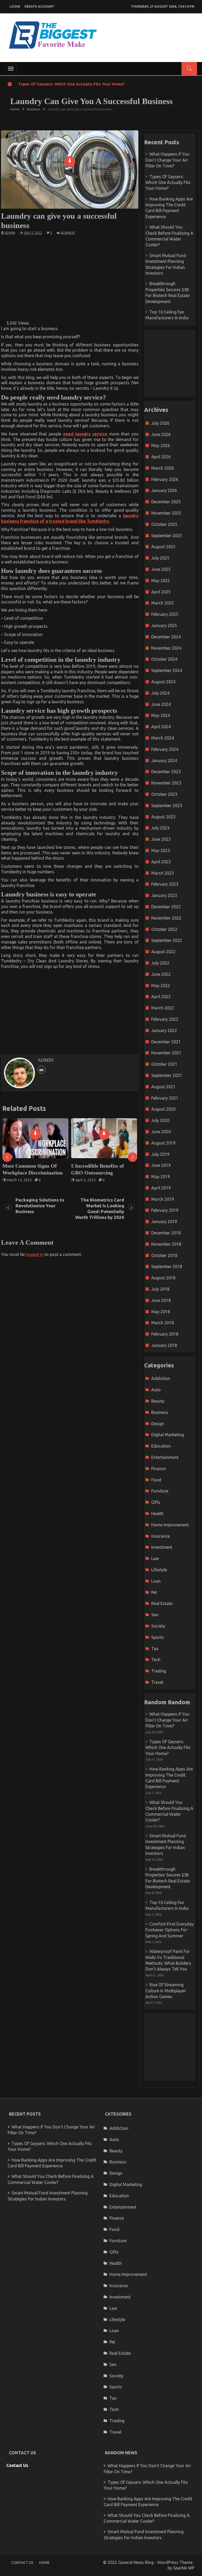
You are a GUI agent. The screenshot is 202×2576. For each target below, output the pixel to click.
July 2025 (160, 558)
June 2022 (161, 974)
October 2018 (164, 1255)
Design (158, 1424)
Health (157, 1513)
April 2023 (161, 862)
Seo (155, 1615)
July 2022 (160, 963)
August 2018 (163, 1278)
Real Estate (162, 1603)
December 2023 (166, 772)
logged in (35, 1254)
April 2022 (161, 997)
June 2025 (161, 569)
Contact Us (17, 2465)
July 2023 (160, 828)
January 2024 (164, 761)
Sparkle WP (184, 2568)
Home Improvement (170, 1525)
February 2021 (165, 1098)
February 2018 (165, 1334)
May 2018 (161, 1312)
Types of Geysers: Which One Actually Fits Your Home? (71, 84)
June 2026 (161, 434)
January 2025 (164, 625)
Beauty (158, 1401)
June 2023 (161, 839)
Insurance (160, 1536)
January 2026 (164, 490)
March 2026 (163, 468)
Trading (159, 1671)
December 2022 (166, 907)
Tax (155, 1649)
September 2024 (167, 670)
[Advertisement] (93, 277)
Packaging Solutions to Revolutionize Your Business (40, 1206)
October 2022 (164, 929)
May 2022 (161, 986)
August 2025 (163, 547)
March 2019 (163, 1199)
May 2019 (161, 1177)
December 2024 (166, 637)
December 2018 (166, 1233)
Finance (158, 1469)
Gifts (156, 1502)
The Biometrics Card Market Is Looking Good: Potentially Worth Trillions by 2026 (100, 1209)
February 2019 (165, 1210)
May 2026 (161, 445)
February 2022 (165, 1019)
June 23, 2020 (89, 1187)
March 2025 (163, 603)
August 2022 (163, 952)
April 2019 (161, 1188)
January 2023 (164, 895)
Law (155, 1558)
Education (161, 1446)
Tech (156, 1660)
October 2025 (164, 524)
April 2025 (161, 592)
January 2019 (164, 1222)
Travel (157, 1682)
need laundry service (85, 434)
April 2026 (161, 457)
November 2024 (166, 648)
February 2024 (165, 749)
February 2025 (165, 614)
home (44, 2563)
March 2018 (163, 1323)
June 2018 (161, 1300)
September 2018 (167, 1266)
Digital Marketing (168, 1435)
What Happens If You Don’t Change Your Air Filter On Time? (167, 160)
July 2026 (160, 423)
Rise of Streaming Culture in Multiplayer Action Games (166, 1991)
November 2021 (166, 1053)
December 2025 (166, 502)
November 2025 (166, 513)
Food (156, 1480)
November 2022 (166, 918)
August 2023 (163, 817)
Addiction (161, 1378)
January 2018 (164, 1345)
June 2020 (161, 1132)
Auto (156, 1390)
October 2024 (164, 659)
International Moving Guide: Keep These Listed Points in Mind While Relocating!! (106, 1173)
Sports (158, 1637)
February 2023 (165, 884)
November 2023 (166, 783)
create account (39, 6)
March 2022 (163, 1008)
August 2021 (163, 1087)
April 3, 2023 (19, 1180)
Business (68, 233)
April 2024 (161, 727)
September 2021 (167, 1075)
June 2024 (161, 704)
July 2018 (160, 1289)
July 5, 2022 (33, 233)
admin (10, 233)
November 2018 (166, 1244)
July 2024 (160, 693)
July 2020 (160, 1120)
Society (158, 1626)
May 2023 (161, 850)
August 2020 (163, 1109)
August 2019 (163, 1143)
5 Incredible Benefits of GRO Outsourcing (31, 1169)
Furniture (160, 1491)
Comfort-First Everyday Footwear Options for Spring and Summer (170, 1930)
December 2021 (166, 1042)
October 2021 (164, 1064)
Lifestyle (159, 1570)
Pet (154, 1592)
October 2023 (164, 794)
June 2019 (161, 1165)
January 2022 (164, 1030)
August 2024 (163, 682)
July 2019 (160, 1154)
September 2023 (167, 805)
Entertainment (165, 1457)
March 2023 (163, 873)
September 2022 (167, 940)
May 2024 (161, 715)
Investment (162, 1547)
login (15, 6)
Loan (156, 1581)
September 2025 (167, 536)
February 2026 (165, 479)
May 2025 (161, 581)
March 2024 (163, 738)
